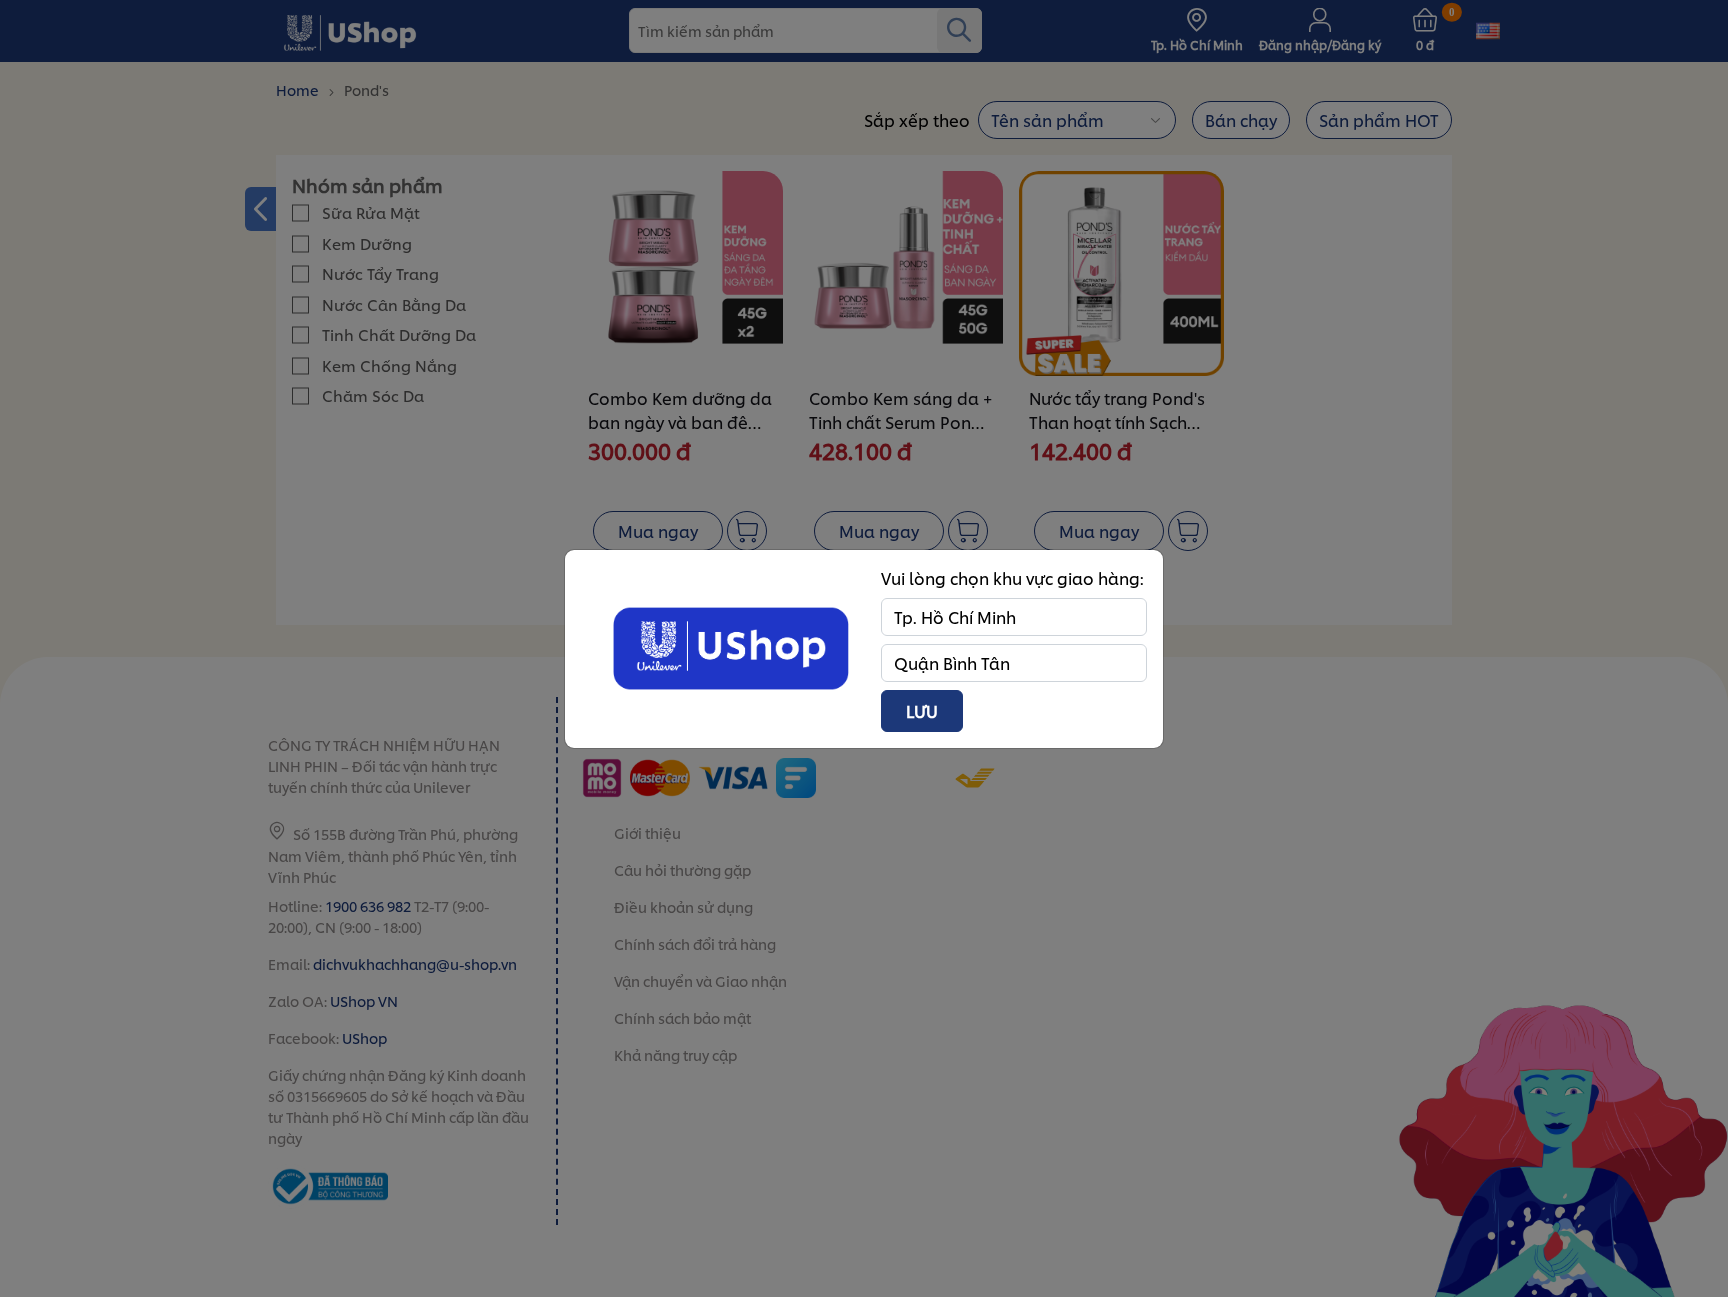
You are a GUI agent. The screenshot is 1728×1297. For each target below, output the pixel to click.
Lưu (922, 710)
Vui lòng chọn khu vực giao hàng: (1012, 577)
